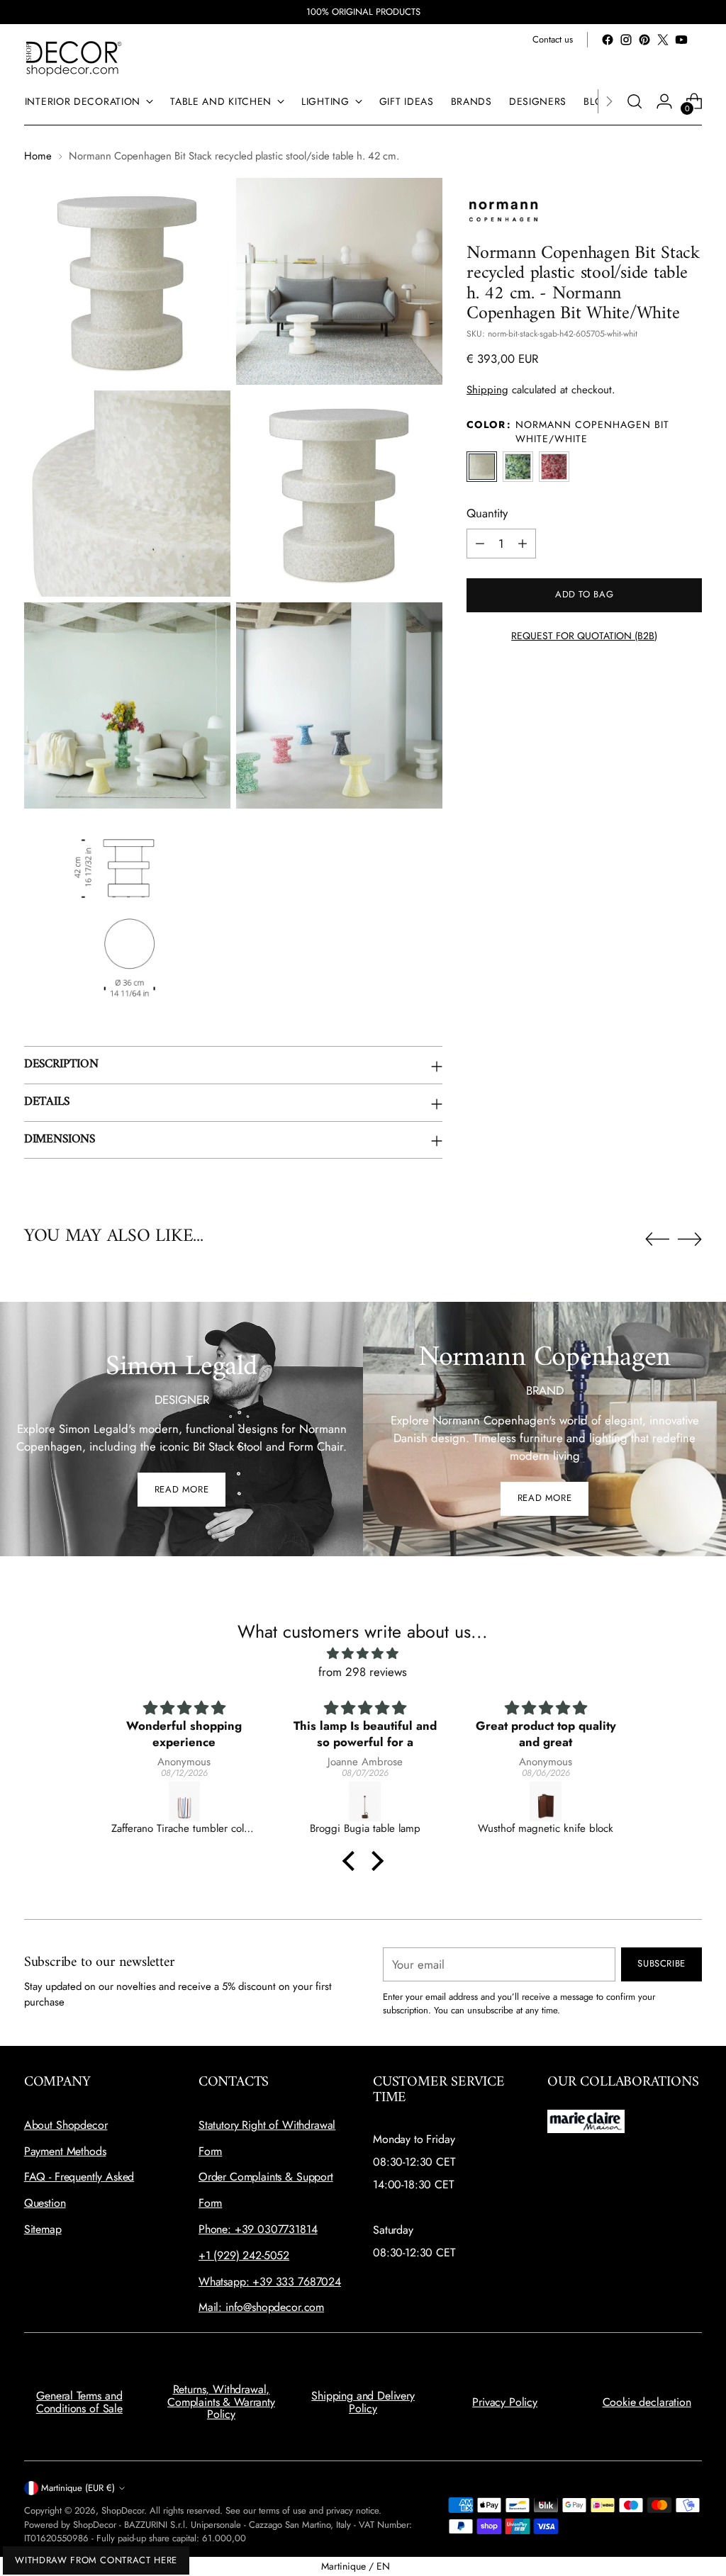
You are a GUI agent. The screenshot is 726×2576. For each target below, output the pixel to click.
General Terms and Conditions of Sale (79, 2402)
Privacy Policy (505, 2402)
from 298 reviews (363, 1672)
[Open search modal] (635, 101)
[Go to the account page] (664, 101)
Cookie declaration (647, 2402)
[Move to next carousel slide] (690, 1239)
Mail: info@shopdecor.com (261, 2307)
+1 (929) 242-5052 (244, 2255)
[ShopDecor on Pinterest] (644, 40)
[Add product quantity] (523, 544)
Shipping (487, 390)
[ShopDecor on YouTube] (681, 40)
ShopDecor (123, 2510)
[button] (352, 1861)
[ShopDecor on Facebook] (608, 40)
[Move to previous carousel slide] (657, 1239)
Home (38, 156)
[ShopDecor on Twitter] (663, 40)
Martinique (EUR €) (78, 2488)
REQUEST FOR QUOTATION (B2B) (584, 636)
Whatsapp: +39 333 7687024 (270, 2282)
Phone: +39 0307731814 (258, 2229)
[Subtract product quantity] (480, 544)
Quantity (487, 513)
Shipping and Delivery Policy (363, 2402)
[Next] (609, 101)
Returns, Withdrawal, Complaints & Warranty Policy (221, 2402)
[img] (363, 1654)
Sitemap (43, 2229)
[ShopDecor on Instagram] (626, 40)
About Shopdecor (66, 2125)
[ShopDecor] (74, 58)
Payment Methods (65, 2151)
